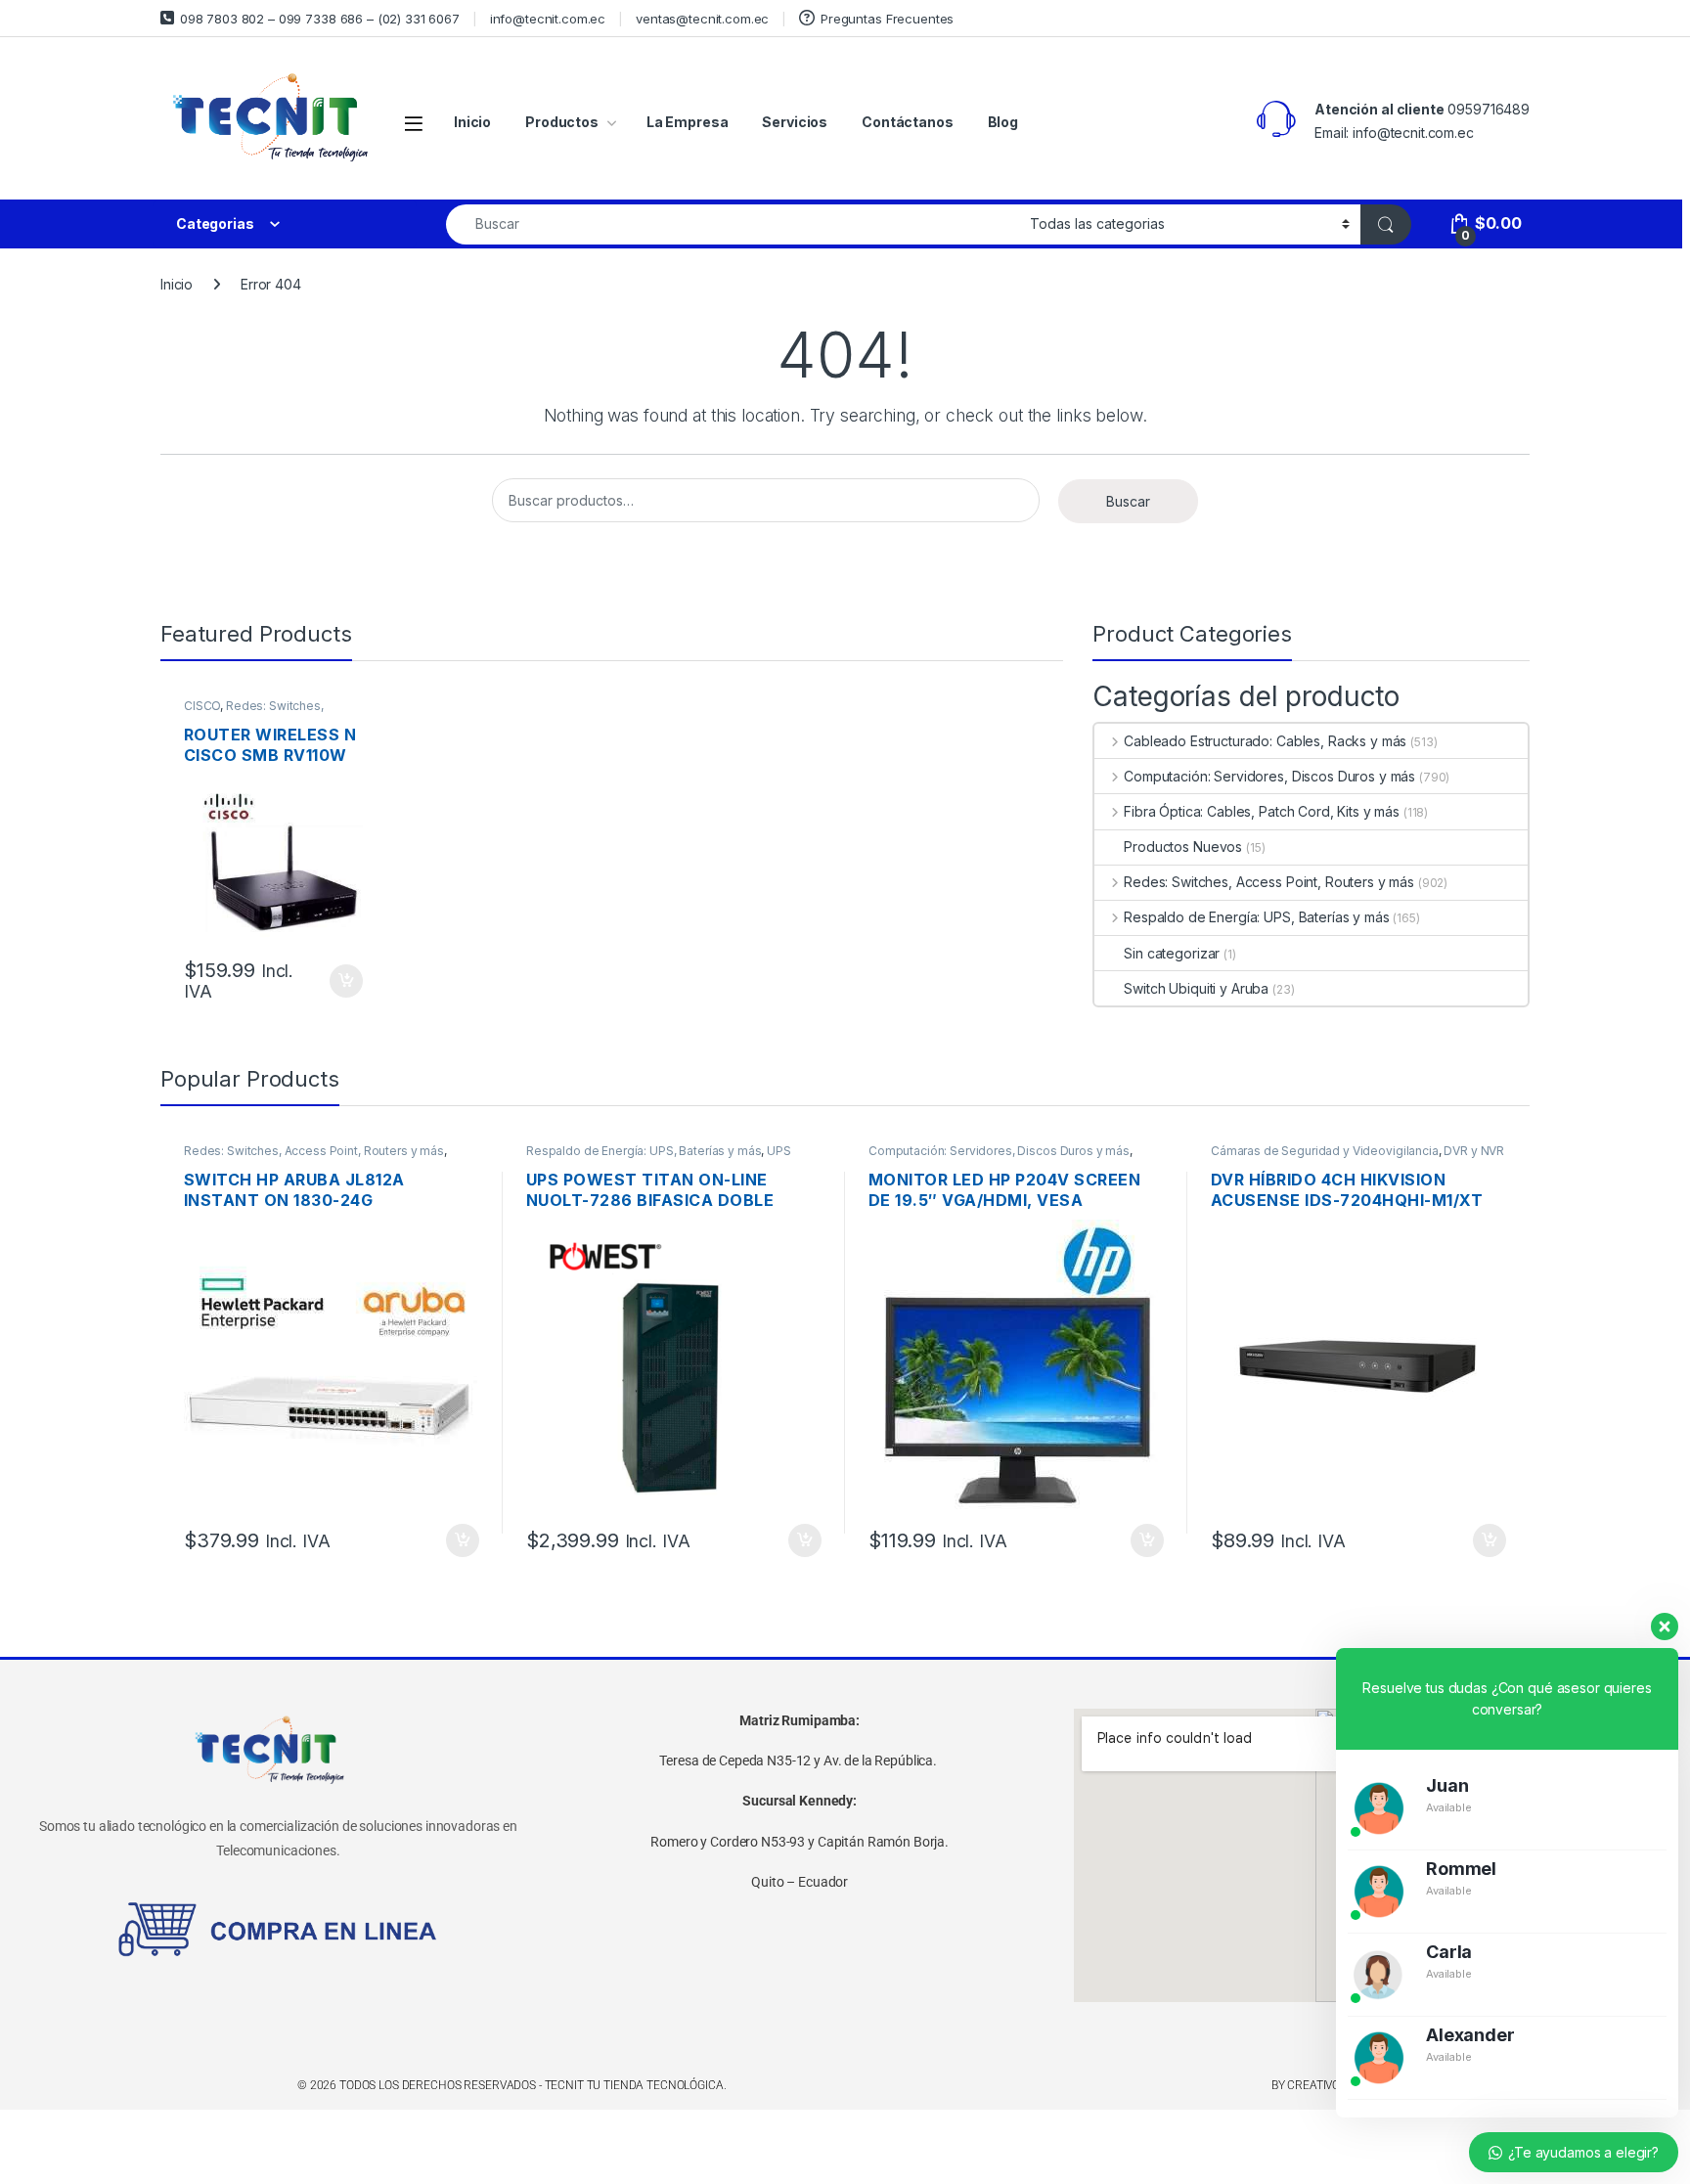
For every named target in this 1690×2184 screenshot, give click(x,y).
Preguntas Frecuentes (887, 19)
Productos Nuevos (1183, 847)
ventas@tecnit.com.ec (702, 19)
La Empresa (688, 122)
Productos (562, 122)
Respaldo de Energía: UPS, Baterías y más (1256, 917)
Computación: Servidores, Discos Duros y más (1269, 776)
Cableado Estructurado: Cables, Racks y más (1265, 741)
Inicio (472, 122)
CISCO (202, 706)
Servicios (795, 122)
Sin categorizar (1172, 953)
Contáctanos (907, 122)
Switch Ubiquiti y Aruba (1196, 988)
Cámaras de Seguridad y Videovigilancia (1325, 1151)
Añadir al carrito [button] (343, 981)
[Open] (414, 123)
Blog (1003, 122)
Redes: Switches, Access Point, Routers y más (264, 712)
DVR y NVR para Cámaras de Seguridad (1357, 1157)
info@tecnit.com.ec (548, 19)
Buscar (1128, 501)
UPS (779, 1151)
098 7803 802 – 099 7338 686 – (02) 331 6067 (320, 19)
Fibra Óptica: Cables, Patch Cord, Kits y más (1262, 811)
